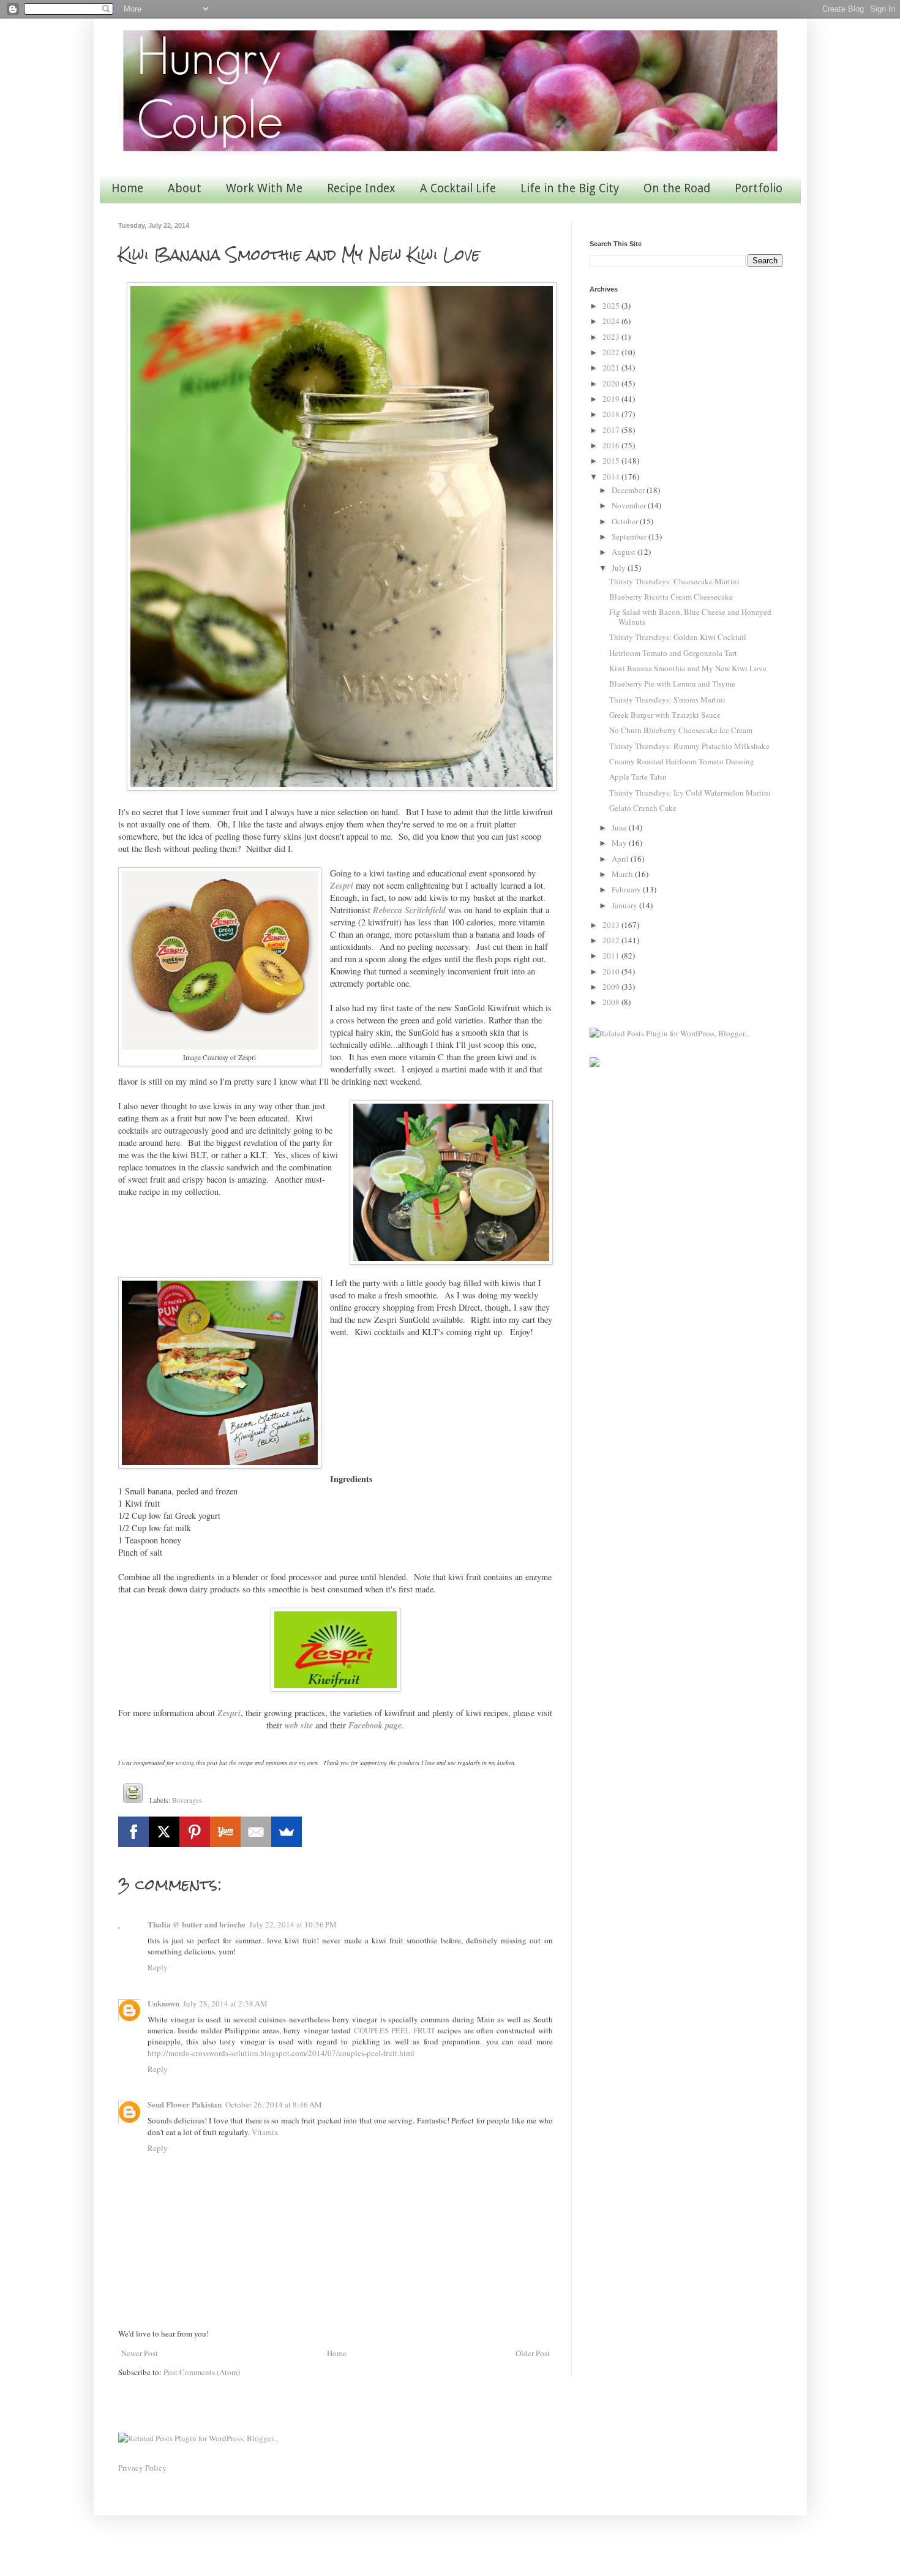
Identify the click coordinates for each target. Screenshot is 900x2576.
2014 (612, 476)
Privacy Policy (142, 2468)
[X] (164, 1832)
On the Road (677, 188)
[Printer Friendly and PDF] (133, 1795)
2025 (612, 306)
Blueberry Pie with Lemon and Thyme (672, 684)
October (626, 521)
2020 (612, 383)
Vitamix (265, 2132)
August (624, 552)
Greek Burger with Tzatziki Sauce (665, 715)
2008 (612, 1002)
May (620, 843)
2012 (612, 940)
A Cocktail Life (458, 188)
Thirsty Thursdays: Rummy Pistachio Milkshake (689, 746)
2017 (612, 430)
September (630, 537)
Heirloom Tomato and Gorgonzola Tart (673, 653)
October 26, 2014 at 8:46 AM (274, 2104)
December (629, 490)
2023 (612, 337)
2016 (612, 445)
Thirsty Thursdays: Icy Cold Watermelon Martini (690, 793)
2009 (612, 987)
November (630, 505)
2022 (612, 352)
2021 (612, 367)
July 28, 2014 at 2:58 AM (225, 2003)
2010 (612, 971)
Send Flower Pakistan (185, 2104)
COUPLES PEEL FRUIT (395, 2030)
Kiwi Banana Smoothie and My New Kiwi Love (688, 668)
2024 (612, 321)
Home (127, 188)
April (621, 859)
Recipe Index (361, 188)
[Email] (256, 1832)
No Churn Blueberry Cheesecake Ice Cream (681, 730)
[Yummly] (225, 1832)
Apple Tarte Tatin (638, 777)
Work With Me (264, 188)
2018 (612, 414)
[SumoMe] (287, 1832)
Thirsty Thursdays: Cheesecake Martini (674, 581)
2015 (612, 461)
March (623, 874)
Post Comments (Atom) (202, 2372)
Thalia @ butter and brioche (197, 1924)
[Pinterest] (195, 1832)
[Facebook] (133, 1832)
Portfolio (759, 188)
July (620, 568)
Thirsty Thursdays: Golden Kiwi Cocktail (678, 637)
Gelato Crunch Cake (643, 808)
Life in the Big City (570, 188)
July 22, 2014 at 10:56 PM (293, 1924)
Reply (158, 1967)
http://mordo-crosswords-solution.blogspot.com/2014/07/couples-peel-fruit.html (281, 2053)
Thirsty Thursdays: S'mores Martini (667, 699)
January (625, 905)
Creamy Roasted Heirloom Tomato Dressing (682, 761)
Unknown (163, 2003)
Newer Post (140, 2353)
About (185, 188)
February (627, 889)
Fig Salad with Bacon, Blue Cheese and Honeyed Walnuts (690, 617)
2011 (612, 955)
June (620, 827)
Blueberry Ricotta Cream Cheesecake (671, 597)
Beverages (187, 1800)
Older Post (533, 2353)
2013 (612, 925)
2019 (612, 399)
